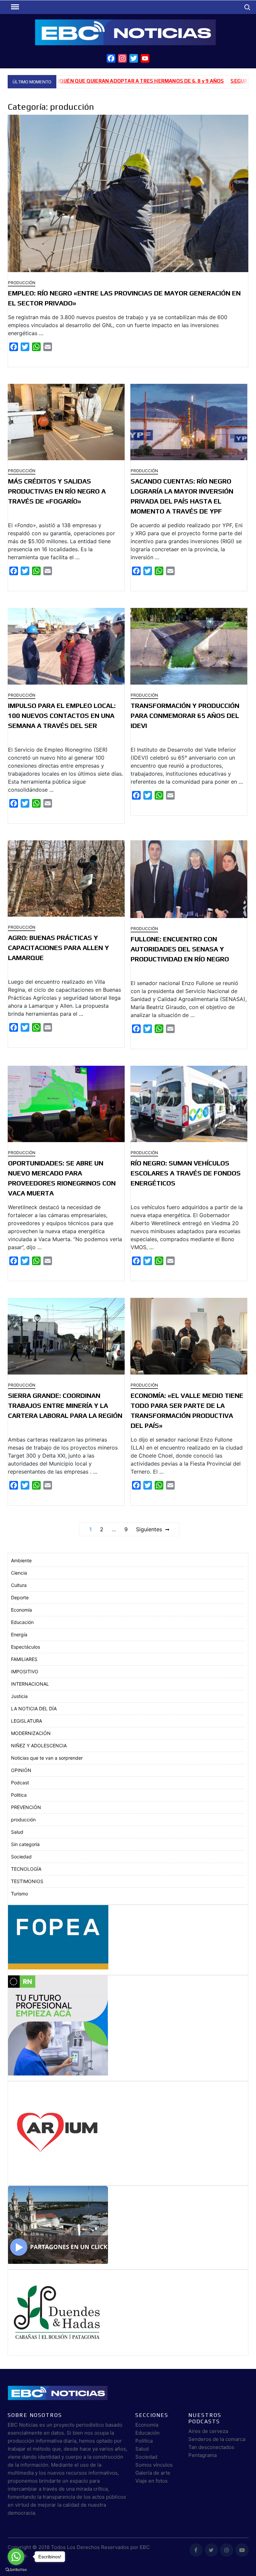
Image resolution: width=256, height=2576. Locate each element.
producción (22, 283)
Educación (22, 1622)
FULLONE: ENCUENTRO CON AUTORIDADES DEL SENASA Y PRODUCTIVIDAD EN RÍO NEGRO (180, 949)
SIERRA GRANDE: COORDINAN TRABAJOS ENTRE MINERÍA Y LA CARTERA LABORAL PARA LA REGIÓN (65, 1405)
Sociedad (21, 1857)
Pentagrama (202, 2455)
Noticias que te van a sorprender (47, 1758)
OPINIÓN (21, 1770)
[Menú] (14, 7)
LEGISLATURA (26, 1721)
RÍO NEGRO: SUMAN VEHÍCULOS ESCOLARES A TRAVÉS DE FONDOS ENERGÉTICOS (186, 1173)
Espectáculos (25, 1647)
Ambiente (21, 1560)
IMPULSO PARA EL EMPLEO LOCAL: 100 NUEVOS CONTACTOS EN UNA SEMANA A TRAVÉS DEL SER (62, 715)
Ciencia (19, 1573)
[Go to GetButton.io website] (16, 2569)
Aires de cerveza (208, 2431)
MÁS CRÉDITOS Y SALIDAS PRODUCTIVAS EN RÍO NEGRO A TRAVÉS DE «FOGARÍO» (57, 491)
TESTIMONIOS (27, 1881)
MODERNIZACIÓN (31, 1733)
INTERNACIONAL (30, 1684)
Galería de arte (153, 2473)
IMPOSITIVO (25, 1671)
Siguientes (149, 1529)
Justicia (19, 1696)
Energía (19, 1634)
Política (144, 2441)
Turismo (19, 1894)
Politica (19, 1795)
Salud (17, 1832)
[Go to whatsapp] (16, 2557)
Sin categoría (25, 1844)
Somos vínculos (154, 2465)
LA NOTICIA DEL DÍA (34, 1708)
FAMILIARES (24, 1659)
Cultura (19, 1585)
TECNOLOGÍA (26, 1869)
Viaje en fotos (151, 2481)
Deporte (20, 1597)
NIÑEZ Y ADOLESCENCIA (39, 1746)
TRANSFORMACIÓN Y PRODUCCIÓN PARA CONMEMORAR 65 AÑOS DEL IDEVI (185, 715)
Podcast (20, 1783)
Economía (21, 1610)
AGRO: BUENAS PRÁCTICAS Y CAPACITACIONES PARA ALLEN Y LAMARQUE (58, 948)
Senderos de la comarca (217, 2439)
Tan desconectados (211, 2447)
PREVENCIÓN (26, 1807)
